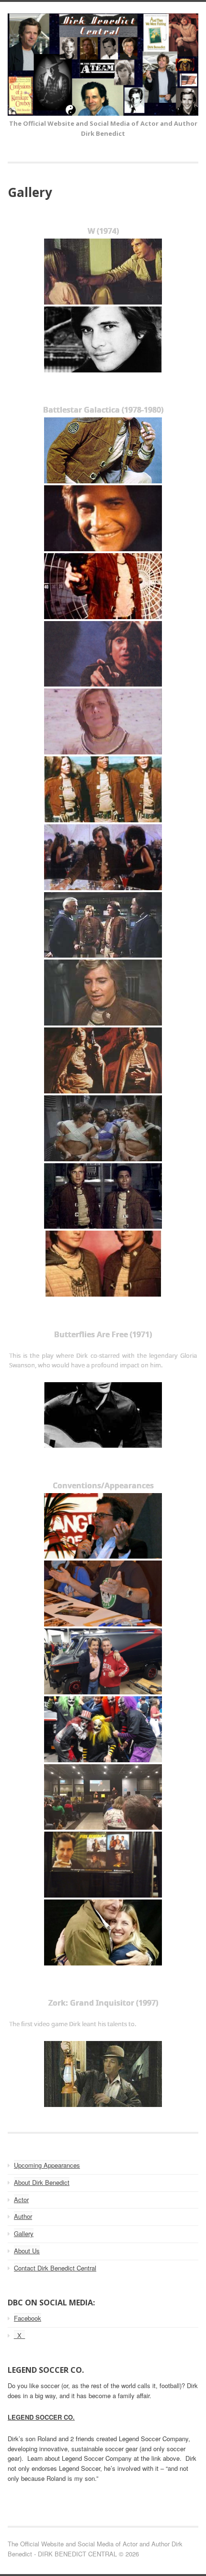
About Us (27, 2251)
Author (23, 2216)
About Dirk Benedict (42, 2182)
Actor (21, 2199)
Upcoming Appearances (47, 2165)
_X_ (19, 2335)
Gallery (24, 2233)
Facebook (28, 2318)
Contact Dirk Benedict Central (55, 2268)
